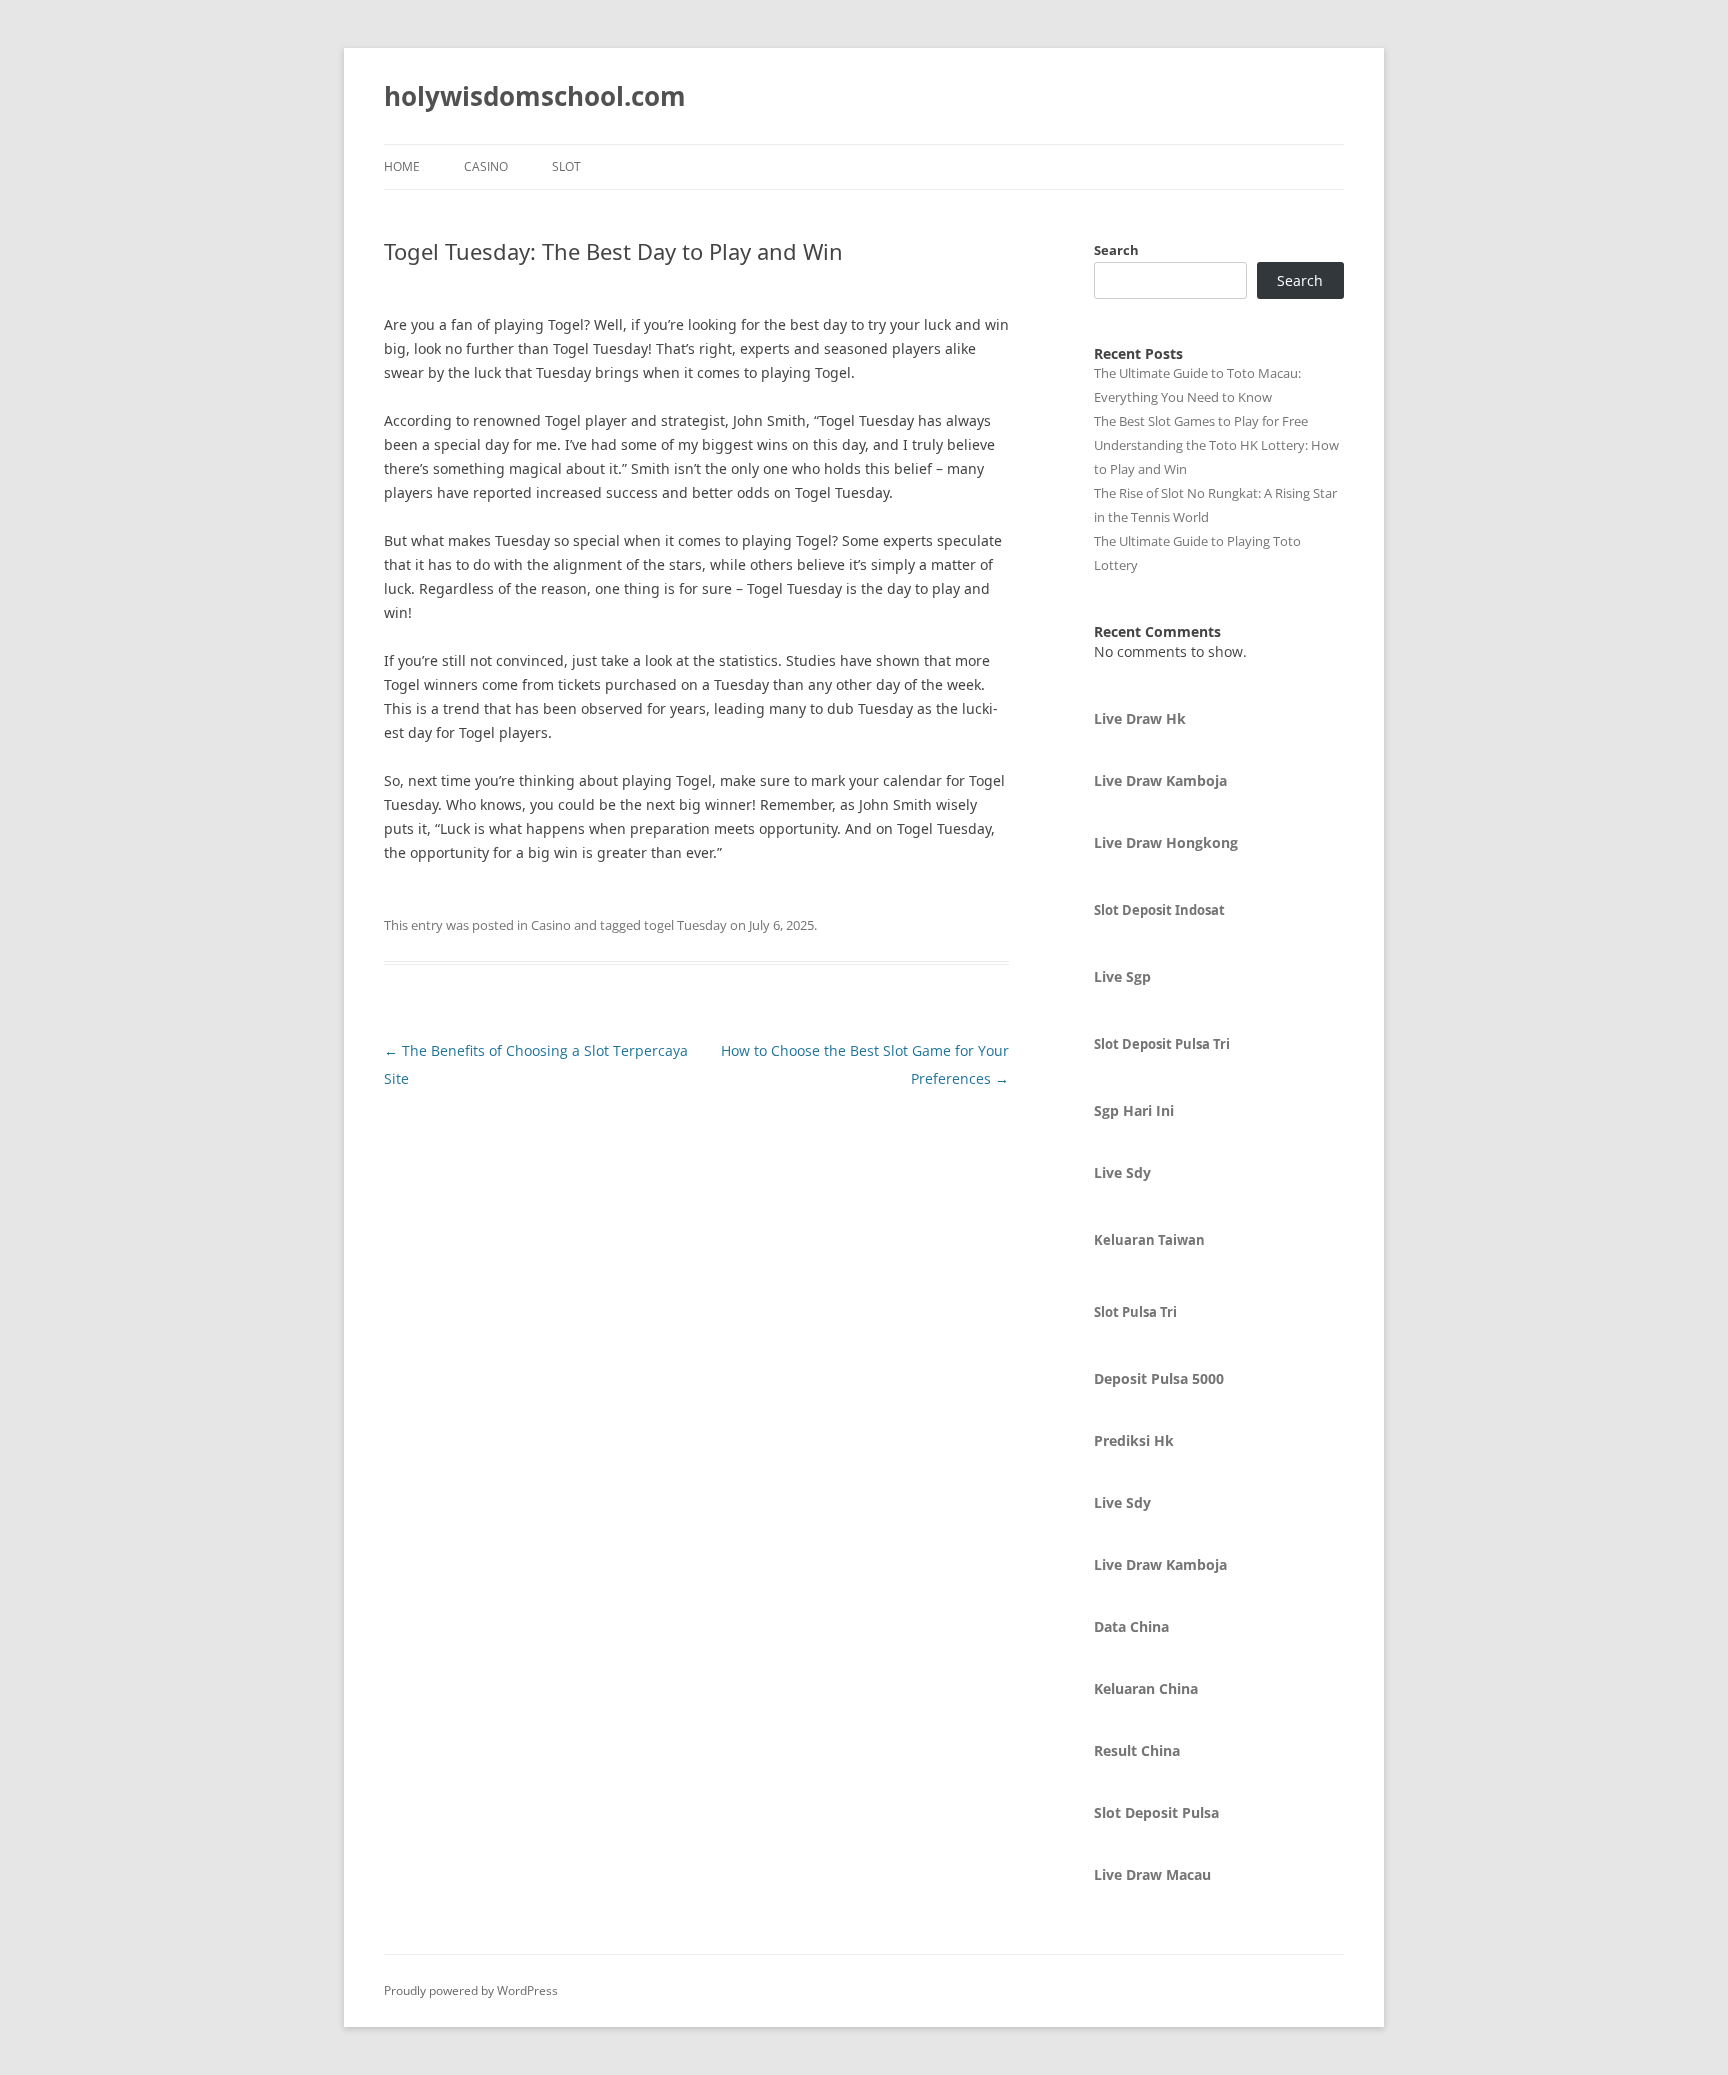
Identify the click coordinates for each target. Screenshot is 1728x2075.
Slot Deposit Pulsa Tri (1162, 1044)
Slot (566, 166)
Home (402, 166)
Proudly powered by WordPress (471, 1990)
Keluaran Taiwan (1149, 1240)
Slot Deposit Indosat (1159, 910)
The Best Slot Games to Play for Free (1201, 421)
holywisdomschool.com (535, 96)
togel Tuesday (685, 925)
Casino (486, 166)
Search (1116, 250)
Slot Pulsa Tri (1135, 1312)
